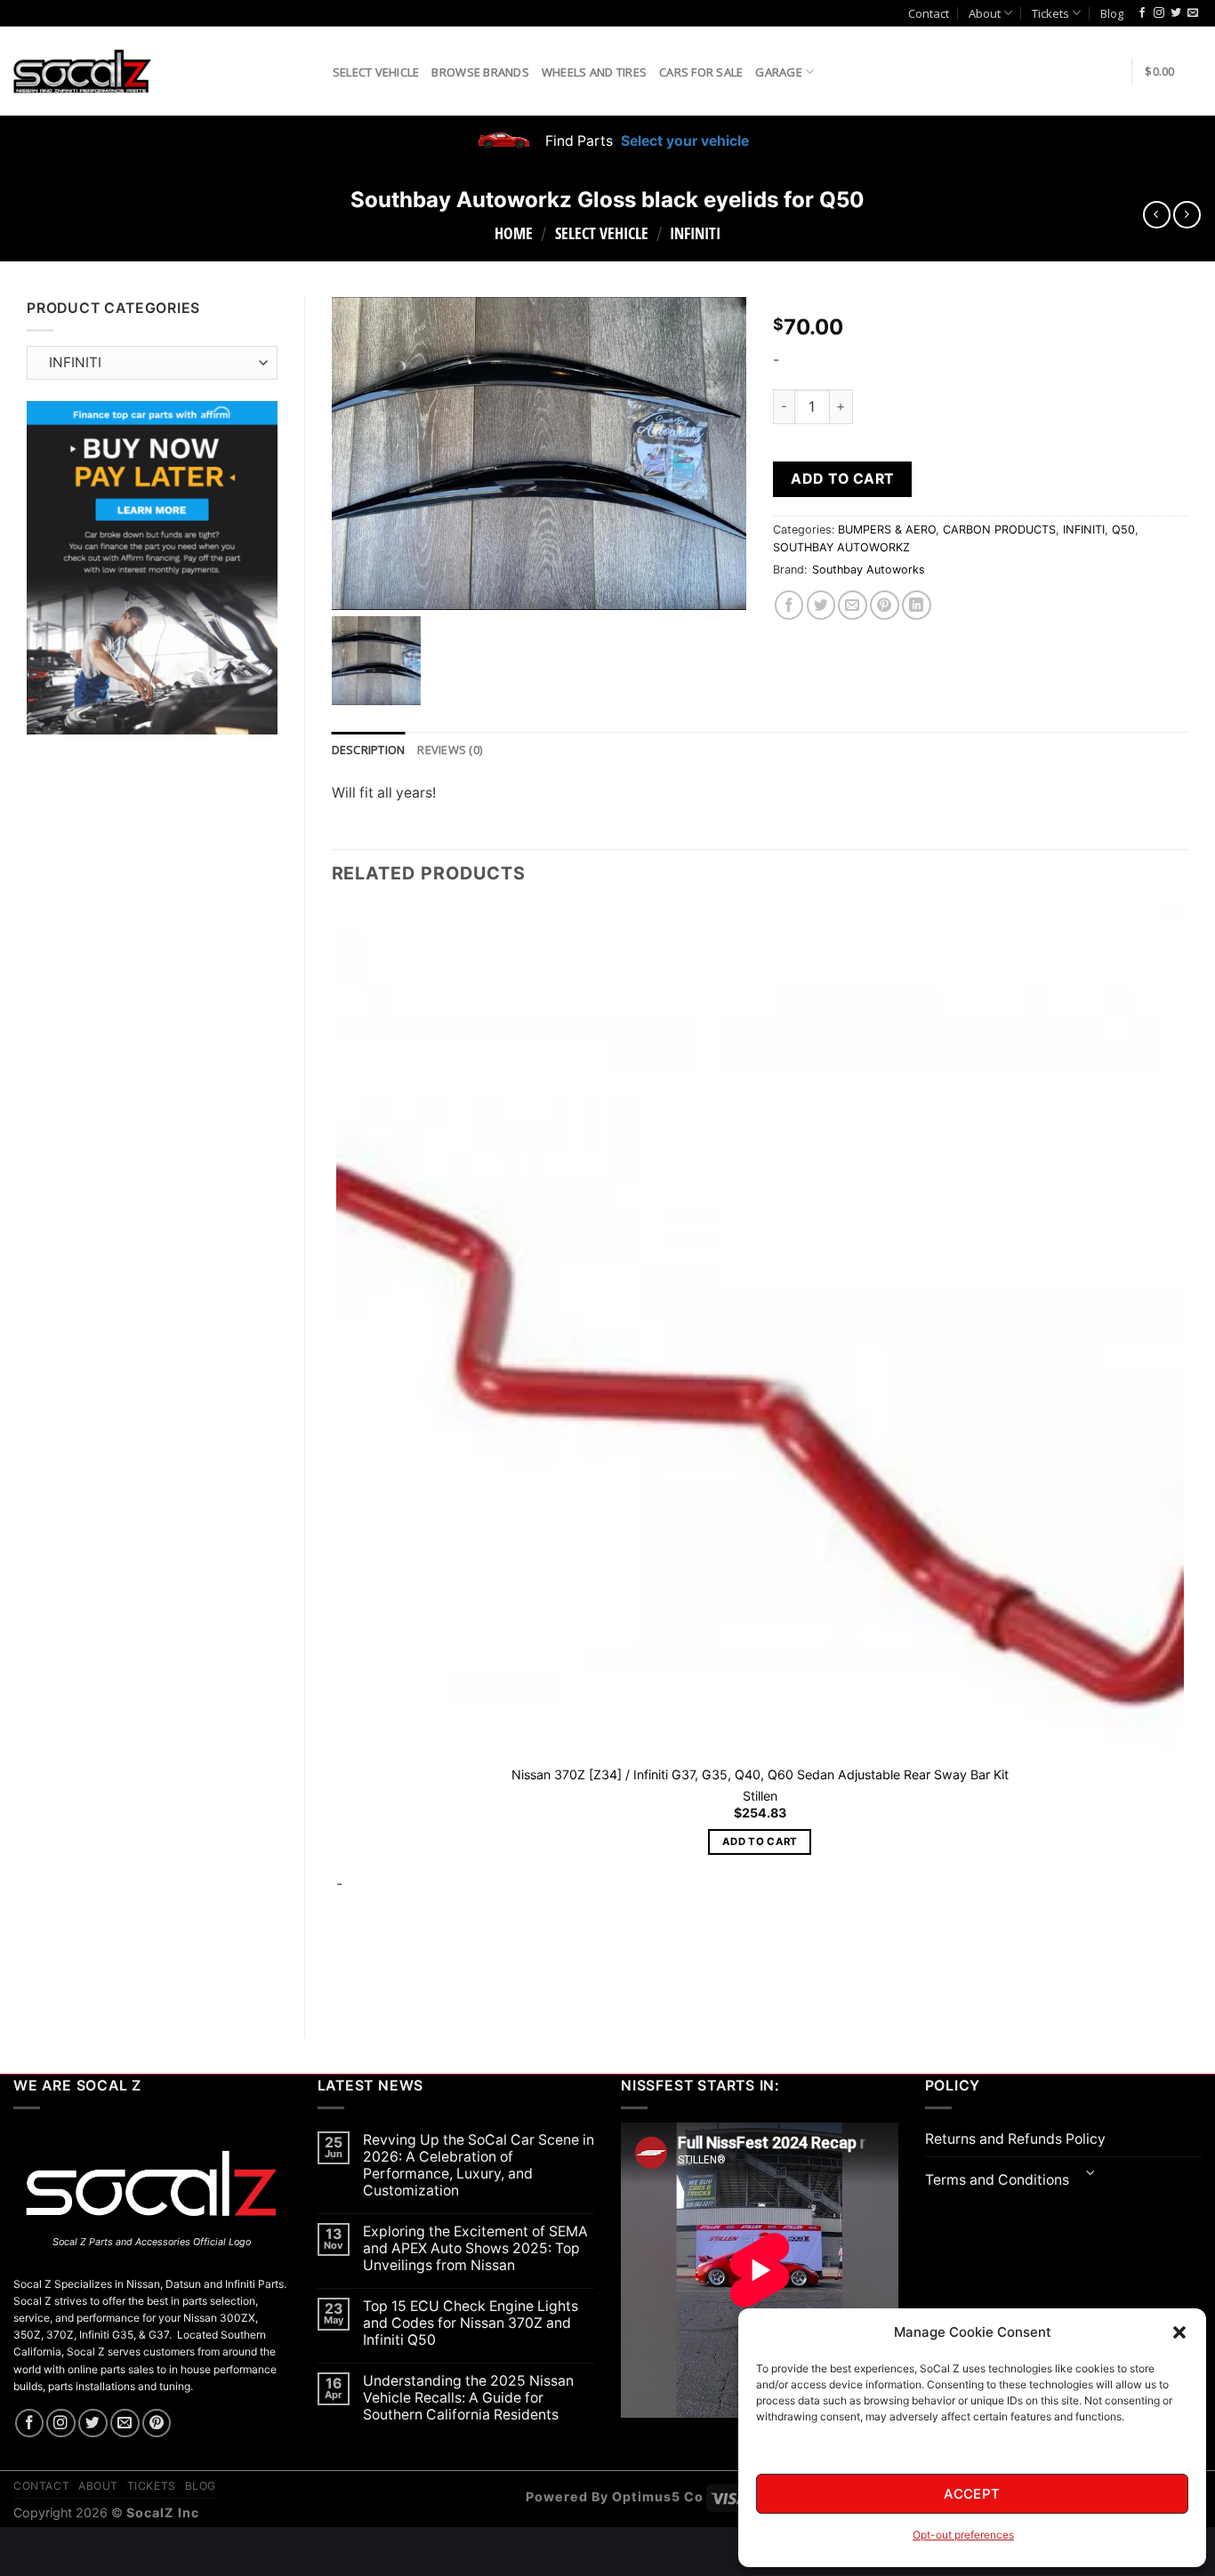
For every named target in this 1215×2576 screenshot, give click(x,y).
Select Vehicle (376, 72)
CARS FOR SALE (701, 72)
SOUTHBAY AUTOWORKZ (841, 547)
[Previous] (340, 1981)
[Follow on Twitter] (1176, 13)
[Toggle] (1091, 2175)
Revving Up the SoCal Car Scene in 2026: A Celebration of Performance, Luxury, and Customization (479, 2165)
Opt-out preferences (963, 2535)
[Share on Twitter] (821, 605)
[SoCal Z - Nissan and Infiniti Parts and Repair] (82, 71)
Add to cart (842, 479)
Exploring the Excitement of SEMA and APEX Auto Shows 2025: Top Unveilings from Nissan (475, 2248)
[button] (1179, 2332)
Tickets (1050, 13)
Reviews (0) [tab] (450, 750)
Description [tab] (369, 750)
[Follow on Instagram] (1159, 13)
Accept (972, 2494)
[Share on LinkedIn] (917, 605)
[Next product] (1157, 215)
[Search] (313, 71)
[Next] (388, 1981)
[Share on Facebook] (789, 605)
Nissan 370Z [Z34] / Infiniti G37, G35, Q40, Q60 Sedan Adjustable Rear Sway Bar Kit (760, 1774)
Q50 (1123, 530)
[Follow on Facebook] (1142, 13)
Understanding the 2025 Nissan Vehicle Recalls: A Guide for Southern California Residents (468, 2398)
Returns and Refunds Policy (1015, 2139)
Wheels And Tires (594, 72)
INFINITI (695, 233)
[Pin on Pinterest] (885, 605)
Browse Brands (480, 72)
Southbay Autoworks (869, 570)
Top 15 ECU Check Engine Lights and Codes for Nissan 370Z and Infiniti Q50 (471, 2323)
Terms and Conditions (997, 2180)
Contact (929, 13)
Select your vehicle (683, 141)
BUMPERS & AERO (887, 530)
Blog (1112, 13)
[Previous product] (1187, 215)
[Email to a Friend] (853, 605)
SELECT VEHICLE (602, 233)
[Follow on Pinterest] (157, 2424)
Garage (779, 72)
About (985, 13)
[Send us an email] (1193, 13)
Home (514, 233)
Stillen (760, 1796)
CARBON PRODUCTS (999, 530)
